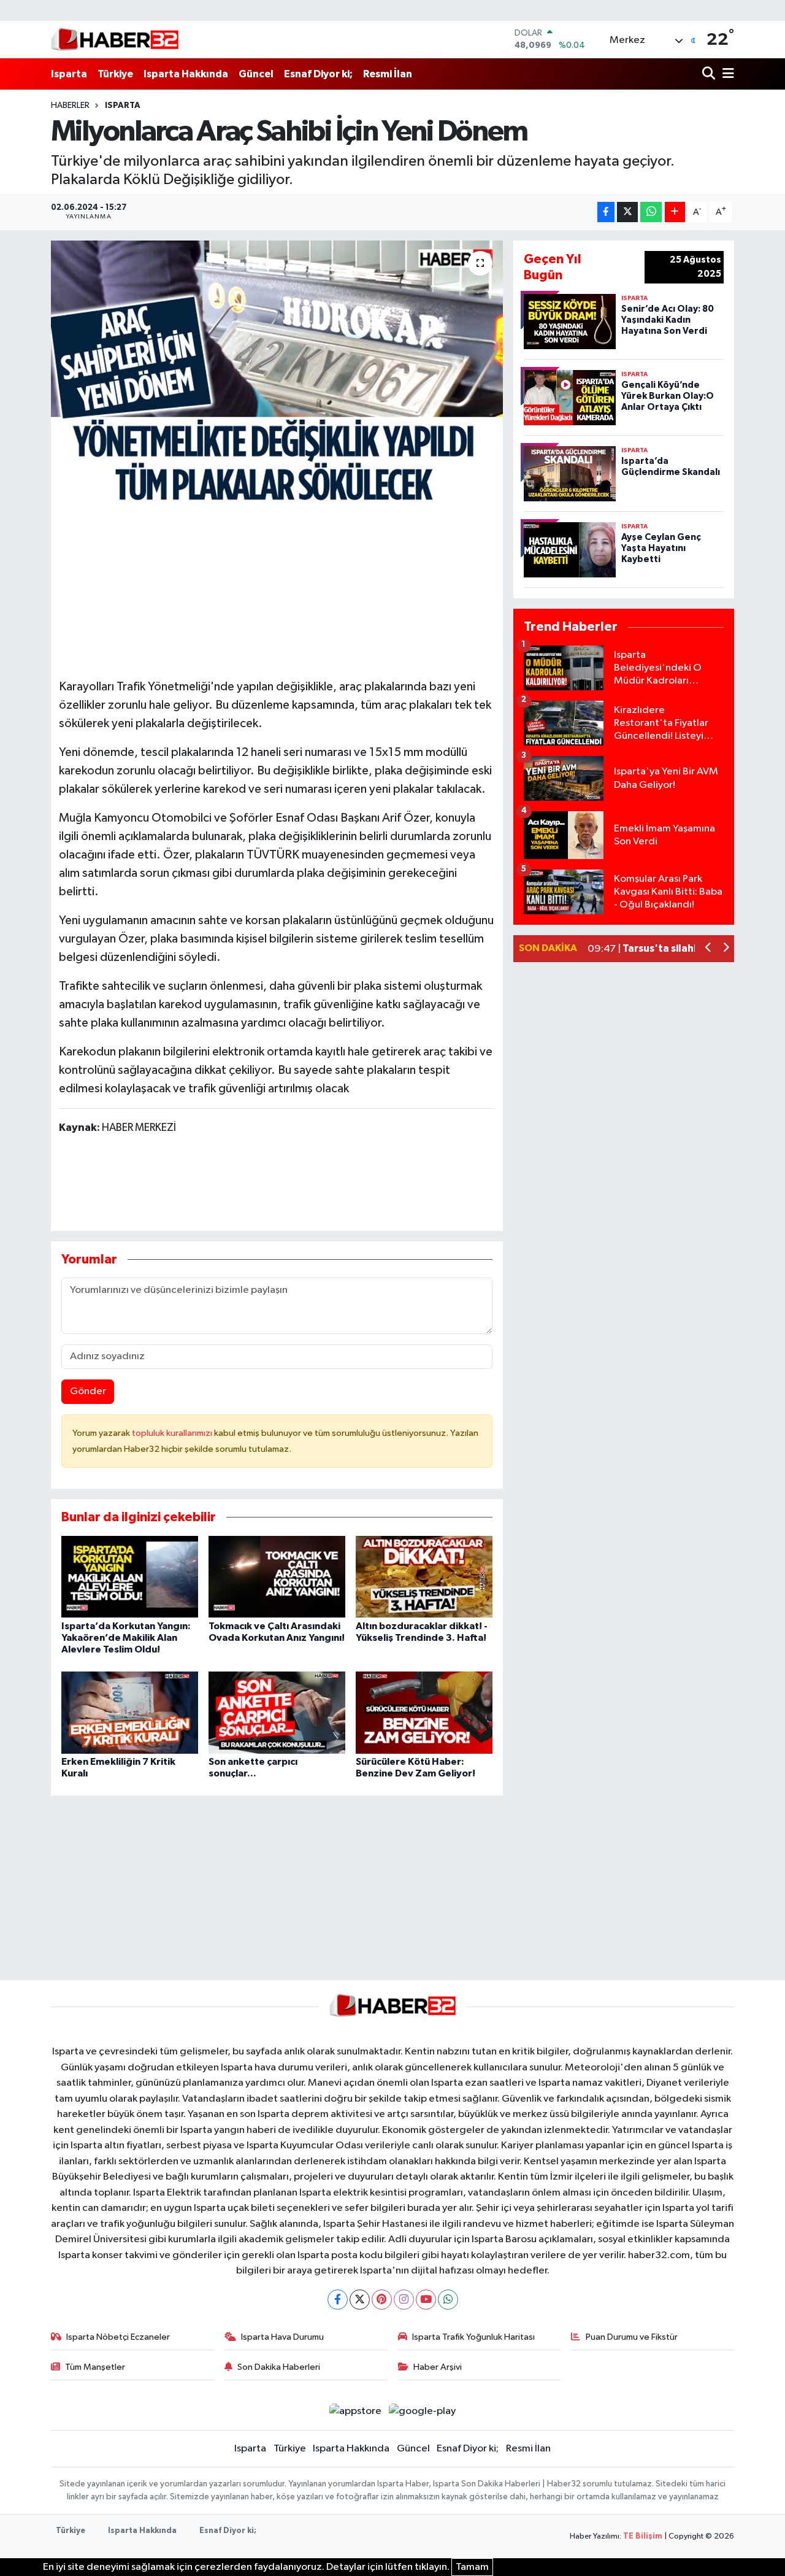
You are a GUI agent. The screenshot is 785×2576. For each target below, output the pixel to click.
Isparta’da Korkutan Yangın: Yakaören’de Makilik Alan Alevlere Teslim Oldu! (126, 1638)
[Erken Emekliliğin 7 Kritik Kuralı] (130, 1712)
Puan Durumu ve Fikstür (632, 2337)
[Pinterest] (382, 2300)
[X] (360, 2300)
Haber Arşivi (438, 2367)
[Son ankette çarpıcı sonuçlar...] (277, 1712)
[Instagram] (404, 2300)
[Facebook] (338, 2300)
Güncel (256, 74)
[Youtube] (426, 2300)
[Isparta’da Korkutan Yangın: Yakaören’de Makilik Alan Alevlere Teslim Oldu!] (130, 1577)
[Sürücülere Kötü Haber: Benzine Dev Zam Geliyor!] (424, 1712)
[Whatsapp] (448, 2300)
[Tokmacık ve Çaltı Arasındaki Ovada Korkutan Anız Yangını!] (277, 1577)
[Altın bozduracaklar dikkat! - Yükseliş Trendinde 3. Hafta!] (424, 1577)
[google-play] (423, 2411)
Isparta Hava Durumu (282, 2337)
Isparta (69, 74)
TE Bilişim (643, 2536)
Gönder (88, 1391)
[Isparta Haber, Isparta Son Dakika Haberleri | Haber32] (115, 39)
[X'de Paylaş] (627, 212)
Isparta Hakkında (186, 74)
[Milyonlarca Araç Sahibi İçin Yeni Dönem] (277, 373)
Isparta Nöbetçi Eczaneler (118, 2337)
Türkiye (115, 74)
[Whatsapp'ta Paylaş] (651, 212)
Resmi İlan (388, 74)
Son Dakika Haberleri (279, 2367)
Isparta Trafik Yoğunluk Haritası (473, 2337)
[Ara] (710, 74)
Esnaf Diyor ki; (318, 74)
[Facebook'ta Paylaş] (606, 212)
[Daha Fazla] (675, 212)
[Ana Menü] (726, 74)
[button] (709, 949)
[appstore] (355, 2411)
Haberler (70, 106)
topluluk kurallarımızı (173, 1433)
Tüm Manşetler (95, 2367)
